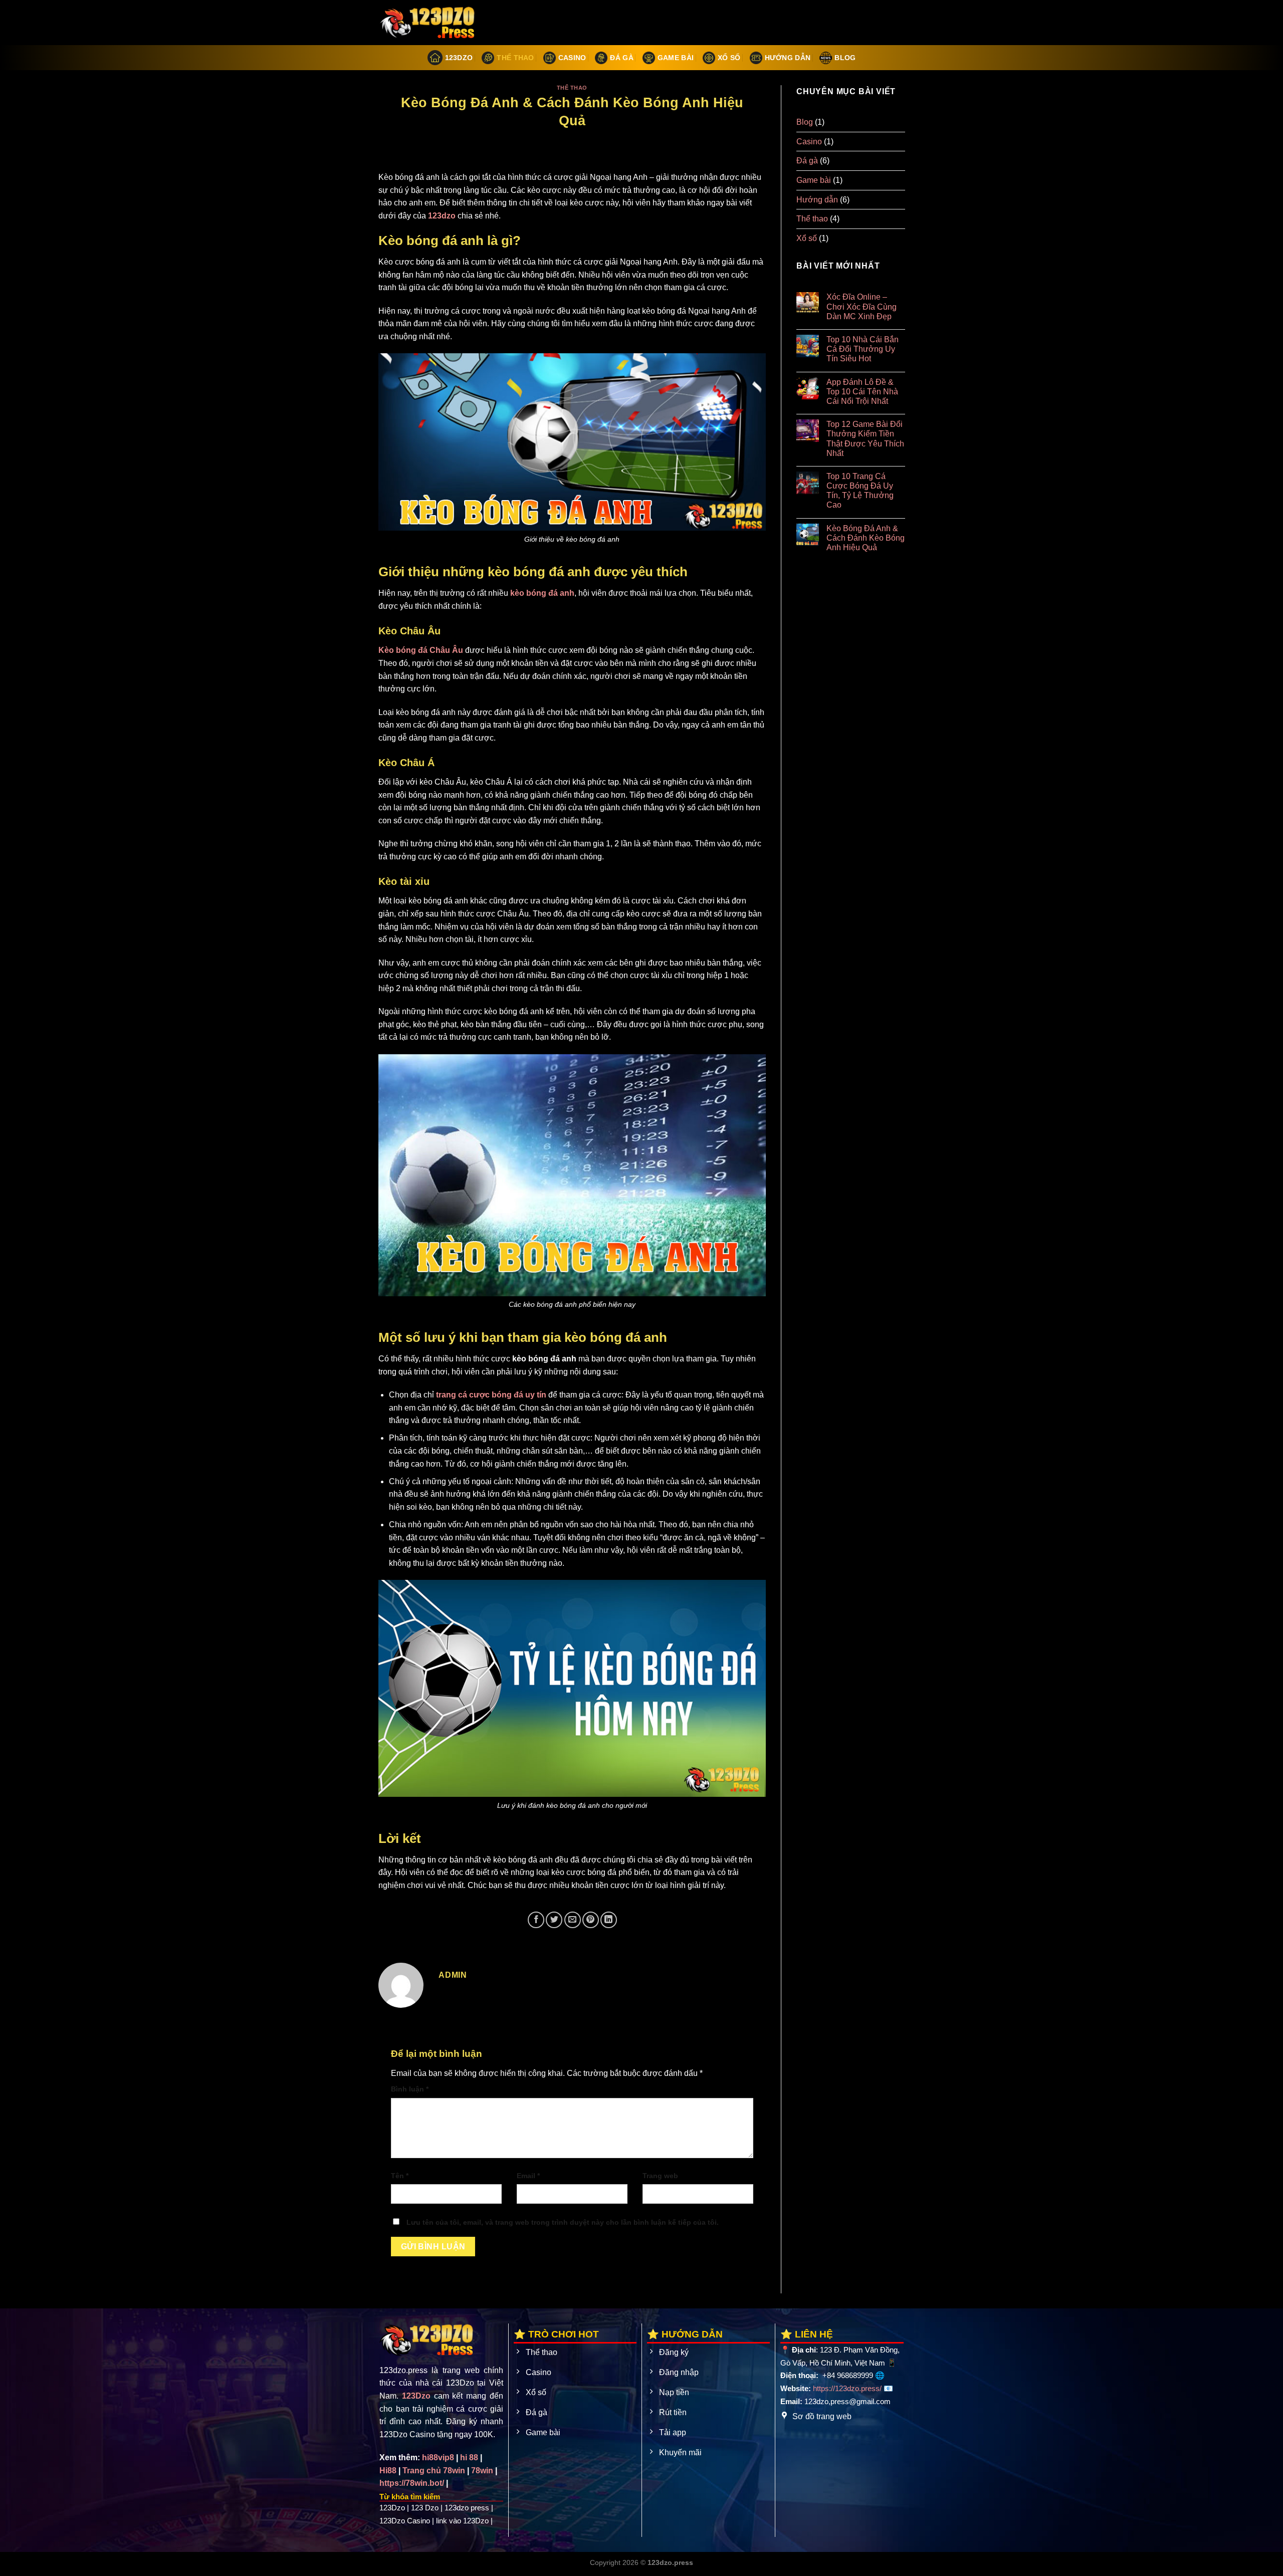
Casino (572, 58)
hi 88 (469, 2457)
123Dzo (459, 58)
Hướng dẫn (788, 58)
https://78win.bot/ (412, 2483)
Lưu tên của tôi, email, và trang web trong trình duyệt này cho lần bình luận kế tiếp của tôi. (563, 2222)
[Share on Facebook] (536, 1920)
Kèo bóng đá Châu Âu (421, 650)
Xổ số (729, 58)
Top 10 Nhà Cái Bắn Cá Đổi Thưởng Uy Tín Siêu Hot (862, 349)
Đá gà (621, 58)
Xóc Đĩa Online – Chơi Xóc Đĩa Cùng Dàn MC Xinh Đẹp (861, 306)
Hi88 (388, 2471)
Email (528, 2176)
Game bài (676, 58)
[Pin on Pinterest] (591, 1920)
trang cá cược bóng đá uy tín (491, 1395)
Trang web (660, 2176)
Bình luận (410, 2089)
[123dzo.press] (429, 23)
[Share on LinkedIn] (609, 1920)
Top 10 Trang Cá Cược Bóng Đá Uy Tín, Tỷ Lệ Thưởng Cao (860, 491)
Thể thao (515, 58)
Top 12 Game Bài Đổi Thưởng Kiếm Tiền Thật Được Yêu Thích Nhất (865, 439)
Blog (845, 58)
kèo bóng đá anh (542, 593)
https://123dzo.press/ (847, 2388)
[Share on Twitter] (554, 1920)
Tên (400, 2176)
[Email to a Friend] (573, 1920)
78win (482, 2471)
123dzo (442, 216)
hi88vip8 (438, 2457)
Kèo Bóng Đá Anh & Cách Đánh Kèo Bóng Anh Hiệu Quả (865, 538)
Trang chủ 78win (434, 2471)
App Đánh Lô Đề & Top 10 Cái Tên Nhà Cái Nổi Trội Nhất (862, 392)
